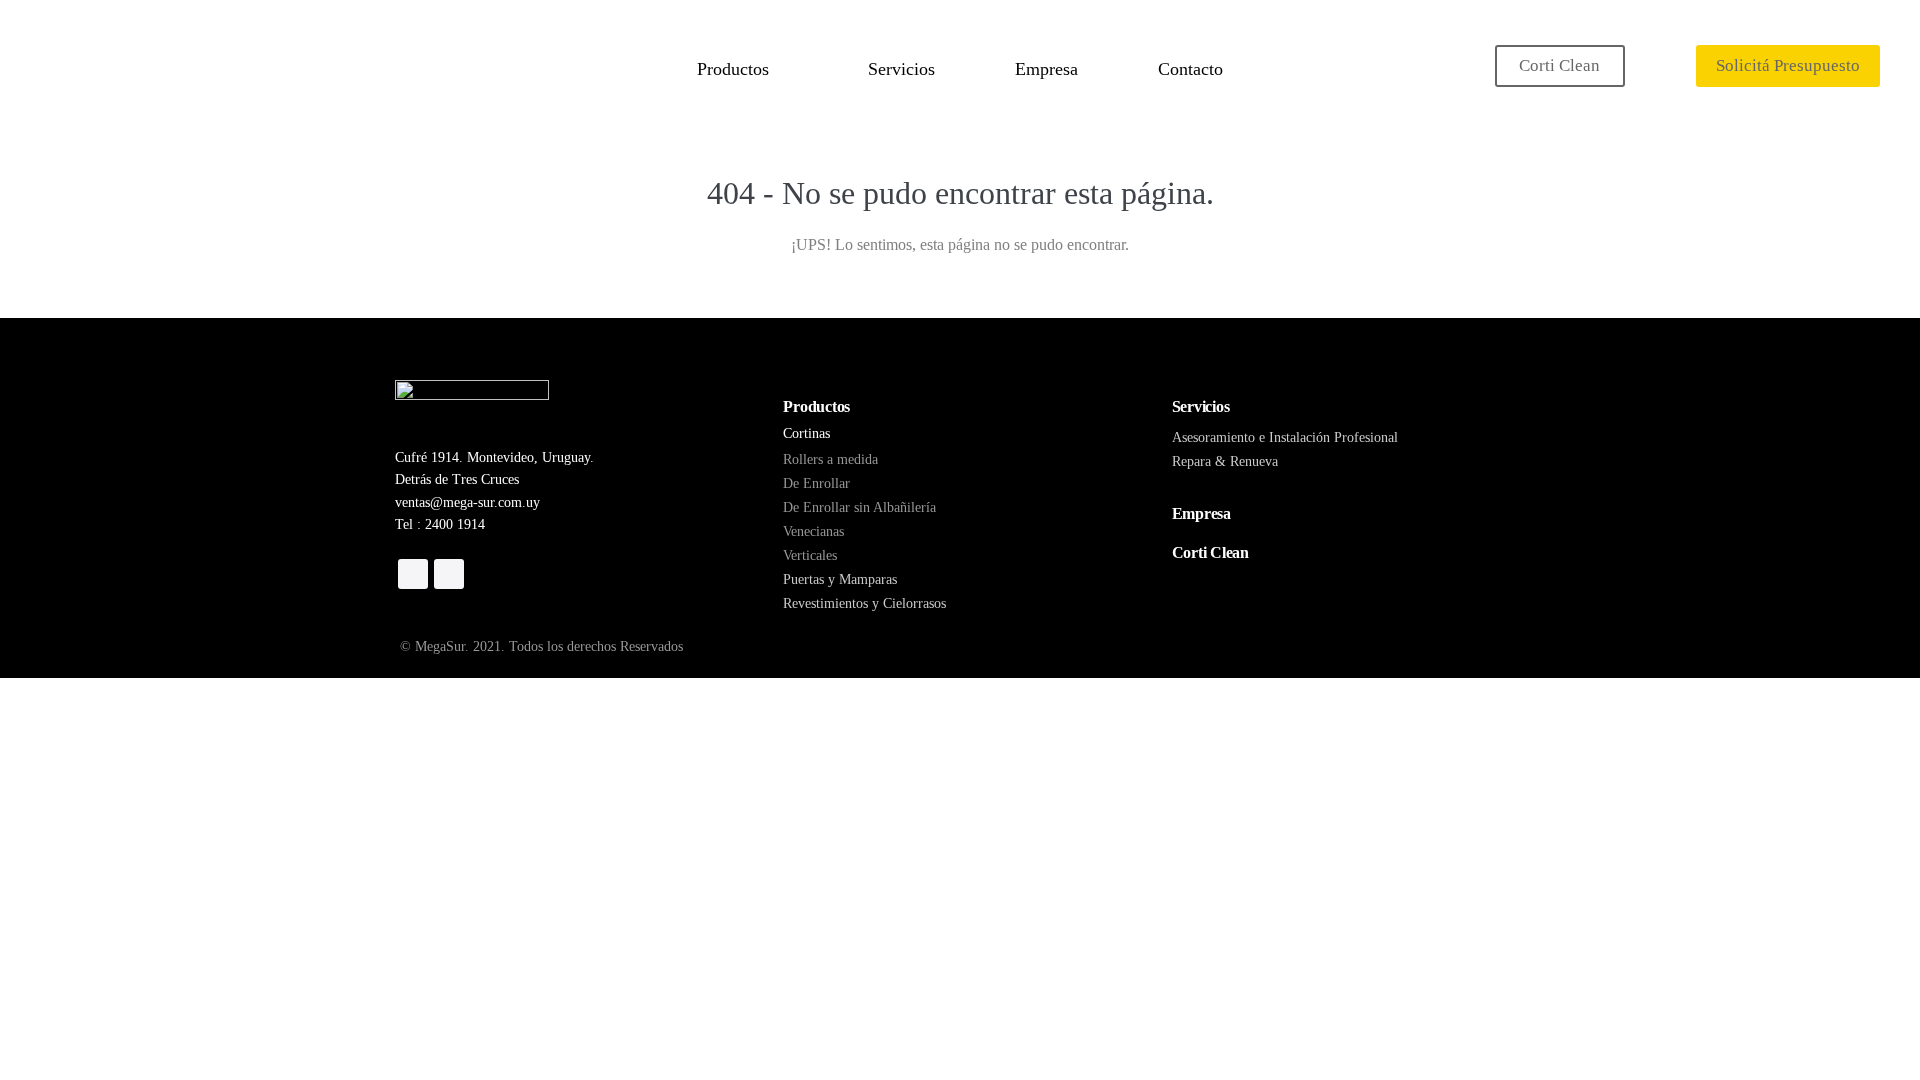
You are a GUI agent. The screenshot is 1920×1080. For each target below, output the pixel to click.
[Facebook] (413, 574)
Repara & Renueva (1225, 461)
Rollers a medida (830, 459)
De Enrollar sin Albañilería (859, 507)
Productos (735, 69)
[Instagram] (449, 574)
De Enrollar (816, 483)
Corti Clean (1559, 65)
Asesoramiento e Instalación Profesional (1285, 437)
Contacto (1190, 69)
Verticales (810, 555)
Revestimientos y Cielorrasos (864, 603)
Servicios (901, 69)
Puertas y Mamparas (840, 579)
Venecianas (813, 531)
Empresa (1046, 69)
